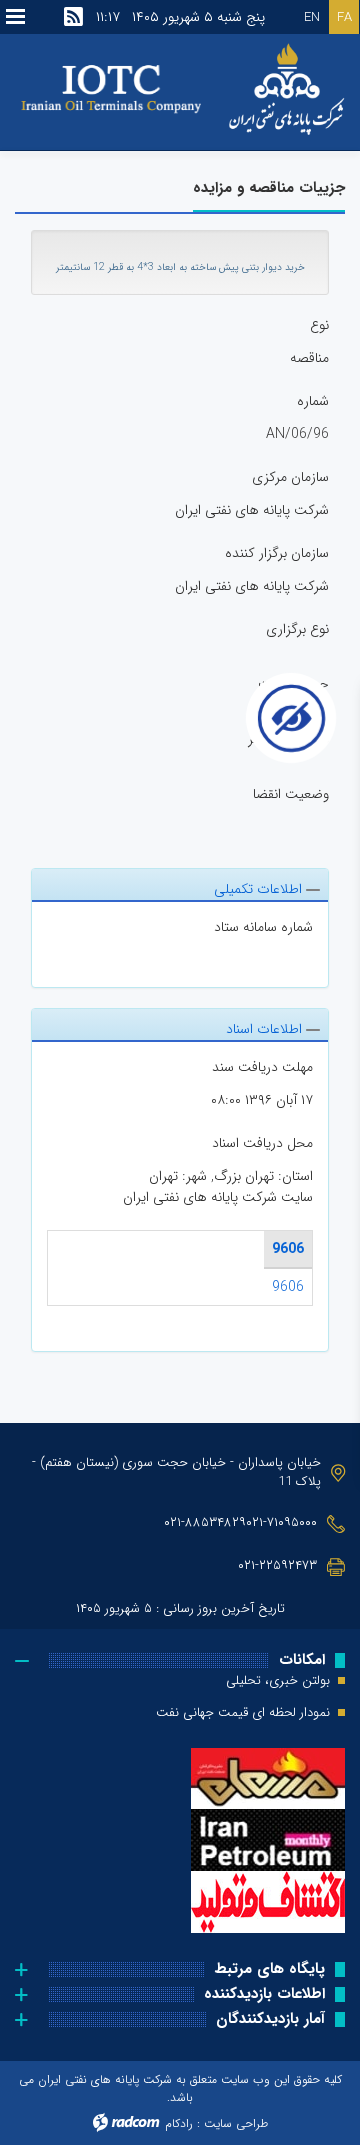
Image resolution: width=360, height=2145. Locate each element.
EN (312, 17)
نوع (319, 325)
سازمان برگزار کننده (277, 553)
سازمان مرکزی (290, 477)
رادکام (179, 2123)
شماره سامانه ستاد (263, 927)
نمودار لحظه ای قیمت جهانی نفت (243, 1713)
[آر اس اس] (73, 17)
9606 (288, 1249)
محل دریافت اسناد (262, 1143)
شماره (313, 401)
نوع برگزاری (297, 629)
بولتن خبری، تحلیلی (278, 1681)
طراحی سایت (236, 2123)
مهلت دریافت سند (262, 1067)
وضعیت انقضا (291, 794)
